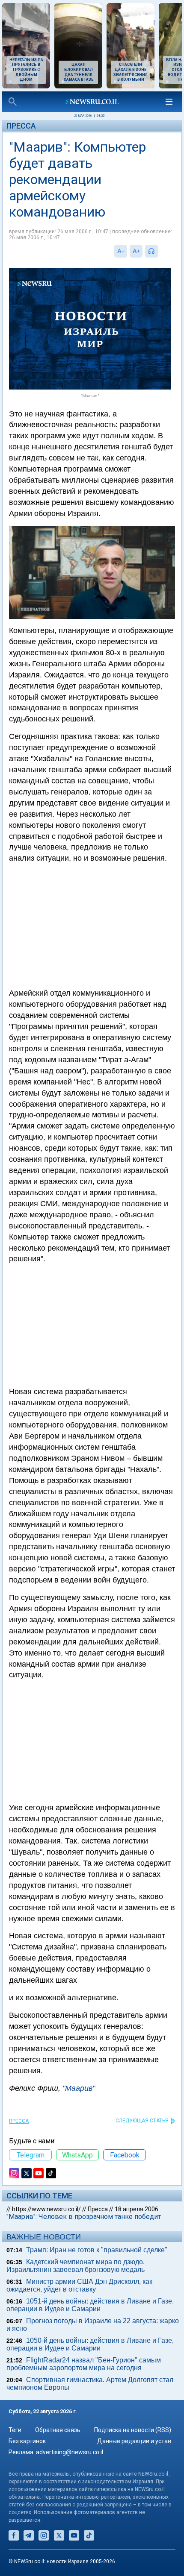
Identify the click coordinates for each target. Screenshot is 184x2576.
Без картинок (27, 2441)
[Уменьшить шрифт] (121, 251)
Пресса (21, 126)
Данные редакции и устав (134, 2441)
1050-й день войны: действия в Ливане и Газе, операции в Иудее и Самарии (90, 2344)
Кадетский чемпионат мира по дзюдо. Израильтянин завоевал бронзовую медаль (76, 2266)
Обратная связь (58, 2430)
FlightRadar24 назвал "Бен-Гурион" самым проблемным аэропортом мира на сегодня (84, 2364)
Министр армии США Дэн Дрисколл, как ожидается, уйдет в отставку (79, 2285)
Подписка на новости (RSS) (133, 2430)
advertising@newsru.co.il (70, 2452)
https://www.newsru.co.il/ (46, 2209)
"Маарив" (79, 2088)
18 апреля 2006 (137, 2209)
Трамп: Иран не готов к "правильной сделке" (97, 2250)
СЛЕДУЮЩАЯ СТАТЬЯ (142, 2121)
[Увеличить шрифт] (136, 251)
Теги (15, 2430)
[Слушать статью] (160, 251)
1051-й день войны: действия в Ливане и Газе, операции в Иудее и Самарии (90, 2305)
